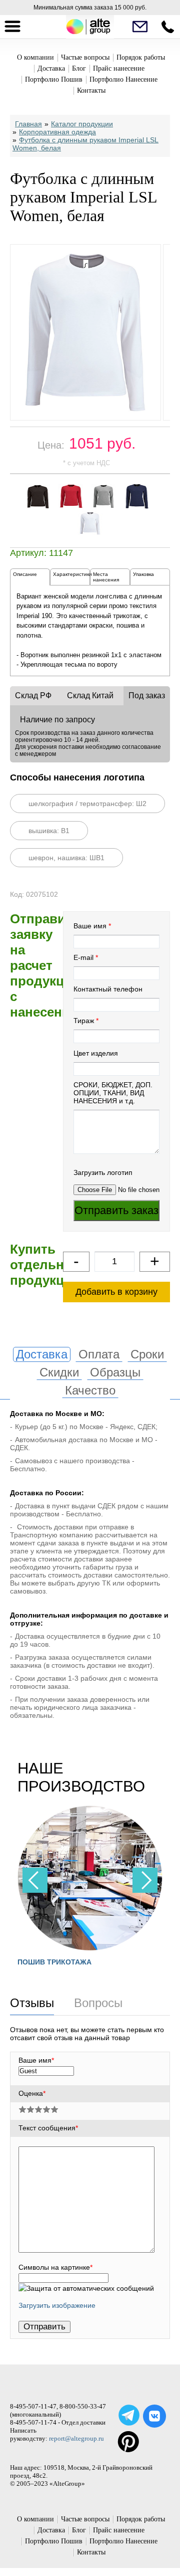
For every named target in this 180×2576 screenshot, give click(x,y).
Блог (79, 68)
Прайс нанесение (119, 68)
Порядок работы (141, 57)
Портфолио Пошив (54, 79)
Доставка (51, 68)
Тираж (84, 1021)
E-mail (83, 957)
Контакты (91, 90)
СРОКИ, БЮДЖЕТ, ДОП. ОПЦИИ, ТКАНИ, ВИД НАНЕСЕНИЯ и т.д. (113, 1093)
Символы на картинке (55, 2267)
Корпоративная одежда (57, 132)
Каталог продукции (82, 124)
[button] (145, 1880)
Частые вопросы (85, 57)
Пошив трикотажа (54, 1962)
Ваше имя (90, 926)
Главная (28, 124)
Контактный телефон (108, 989)
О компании (35, 57)
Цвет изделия (96, 1053)
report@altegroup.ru (76, 2438)
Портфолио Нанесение (123, 79)
